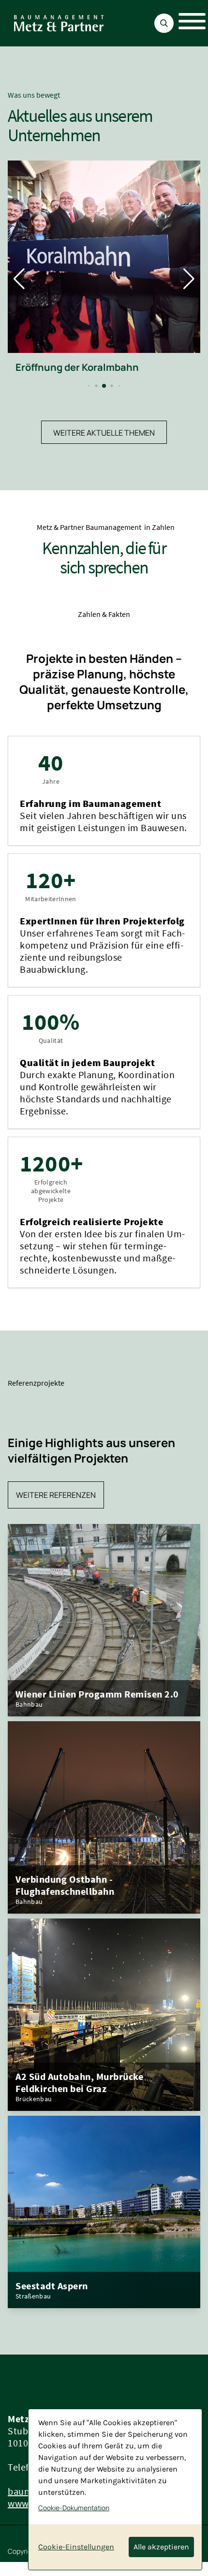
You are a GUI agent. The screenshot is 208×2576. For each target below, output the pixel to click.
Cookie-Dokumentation (74, 2508)
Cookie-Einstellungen (76, 2547)
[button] (89, 386)
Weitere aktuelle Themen (104, 433)
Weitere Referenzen (56, 1495)
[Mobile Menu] (187, 23)
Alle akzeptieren (161, 2547)
